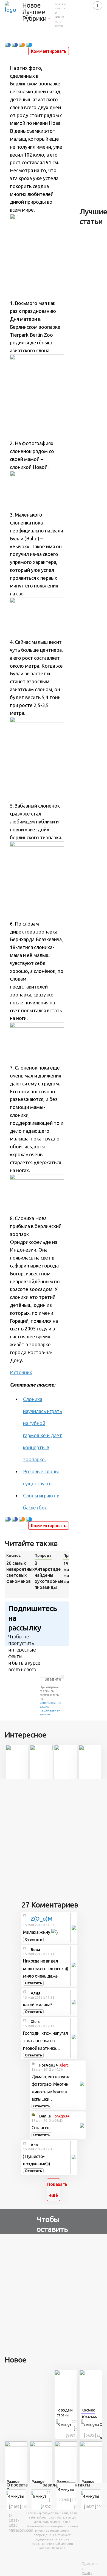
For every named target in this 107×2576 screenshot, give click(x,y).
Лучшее (34, 12)
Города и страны (65, 2413)
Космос (13, 1555)
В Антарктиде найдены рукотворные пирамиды (48, 1575)
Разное (13, 2482)
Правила (49, 2485)
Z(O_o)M (42, 1919)
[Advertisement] (54, 1837)
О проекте (17, 2485)
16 (24, 2507)
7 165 (15, 2507)
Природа (43, 1555)
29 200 (64, 2500)
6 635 (90, 2435)
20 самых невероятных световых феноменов (19, 1572)
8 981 (71, 2435)
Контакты (80, 2485)
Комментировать (49, 51)
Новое (31, 5)
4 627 (90, 2507)
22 (49, 2493)
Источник (21, 1372)
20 (74, 2422)
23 (98, 2435)
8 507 (46, 2507)
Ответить (33, 1939)
